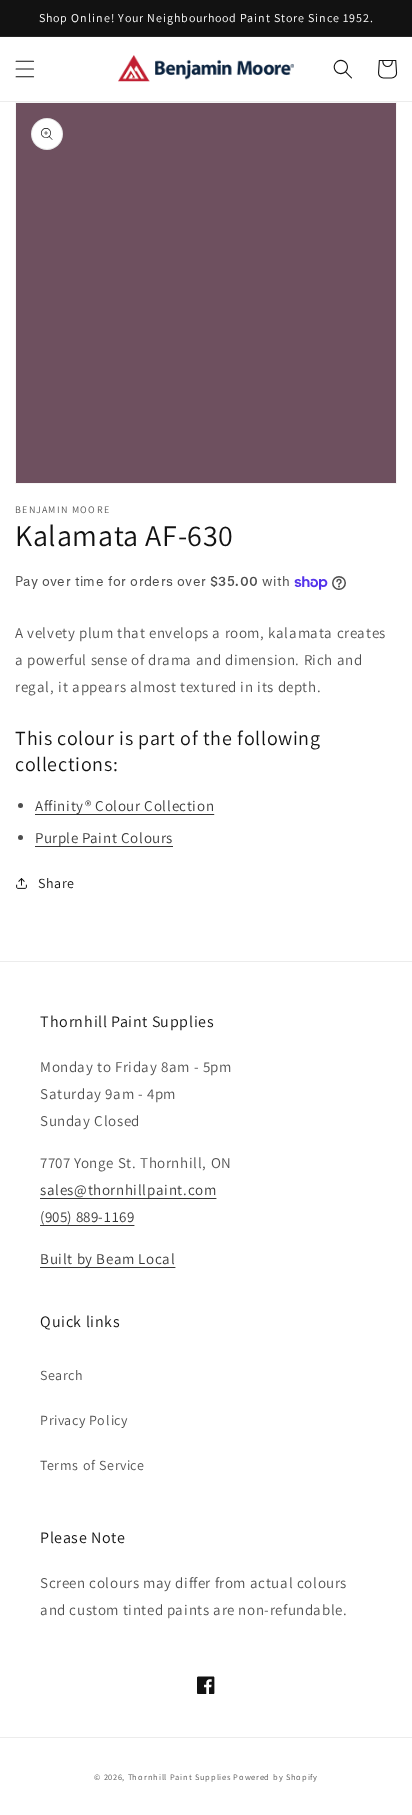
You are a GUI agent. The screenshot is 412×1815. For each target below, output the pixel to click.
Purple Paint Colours (104, 837)
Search (62, 1375)
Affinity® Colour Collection (124, 805)
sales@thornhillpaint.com (128, 1189)
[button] (25, 69)
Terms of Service (92, 1465)
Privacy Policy (83, 1420)
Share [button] (56, 883)
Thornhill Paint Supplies (179, 1776)
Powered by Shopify (275, 1776)
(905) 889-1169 (87, 1216)
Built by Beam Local (107, 1258)
